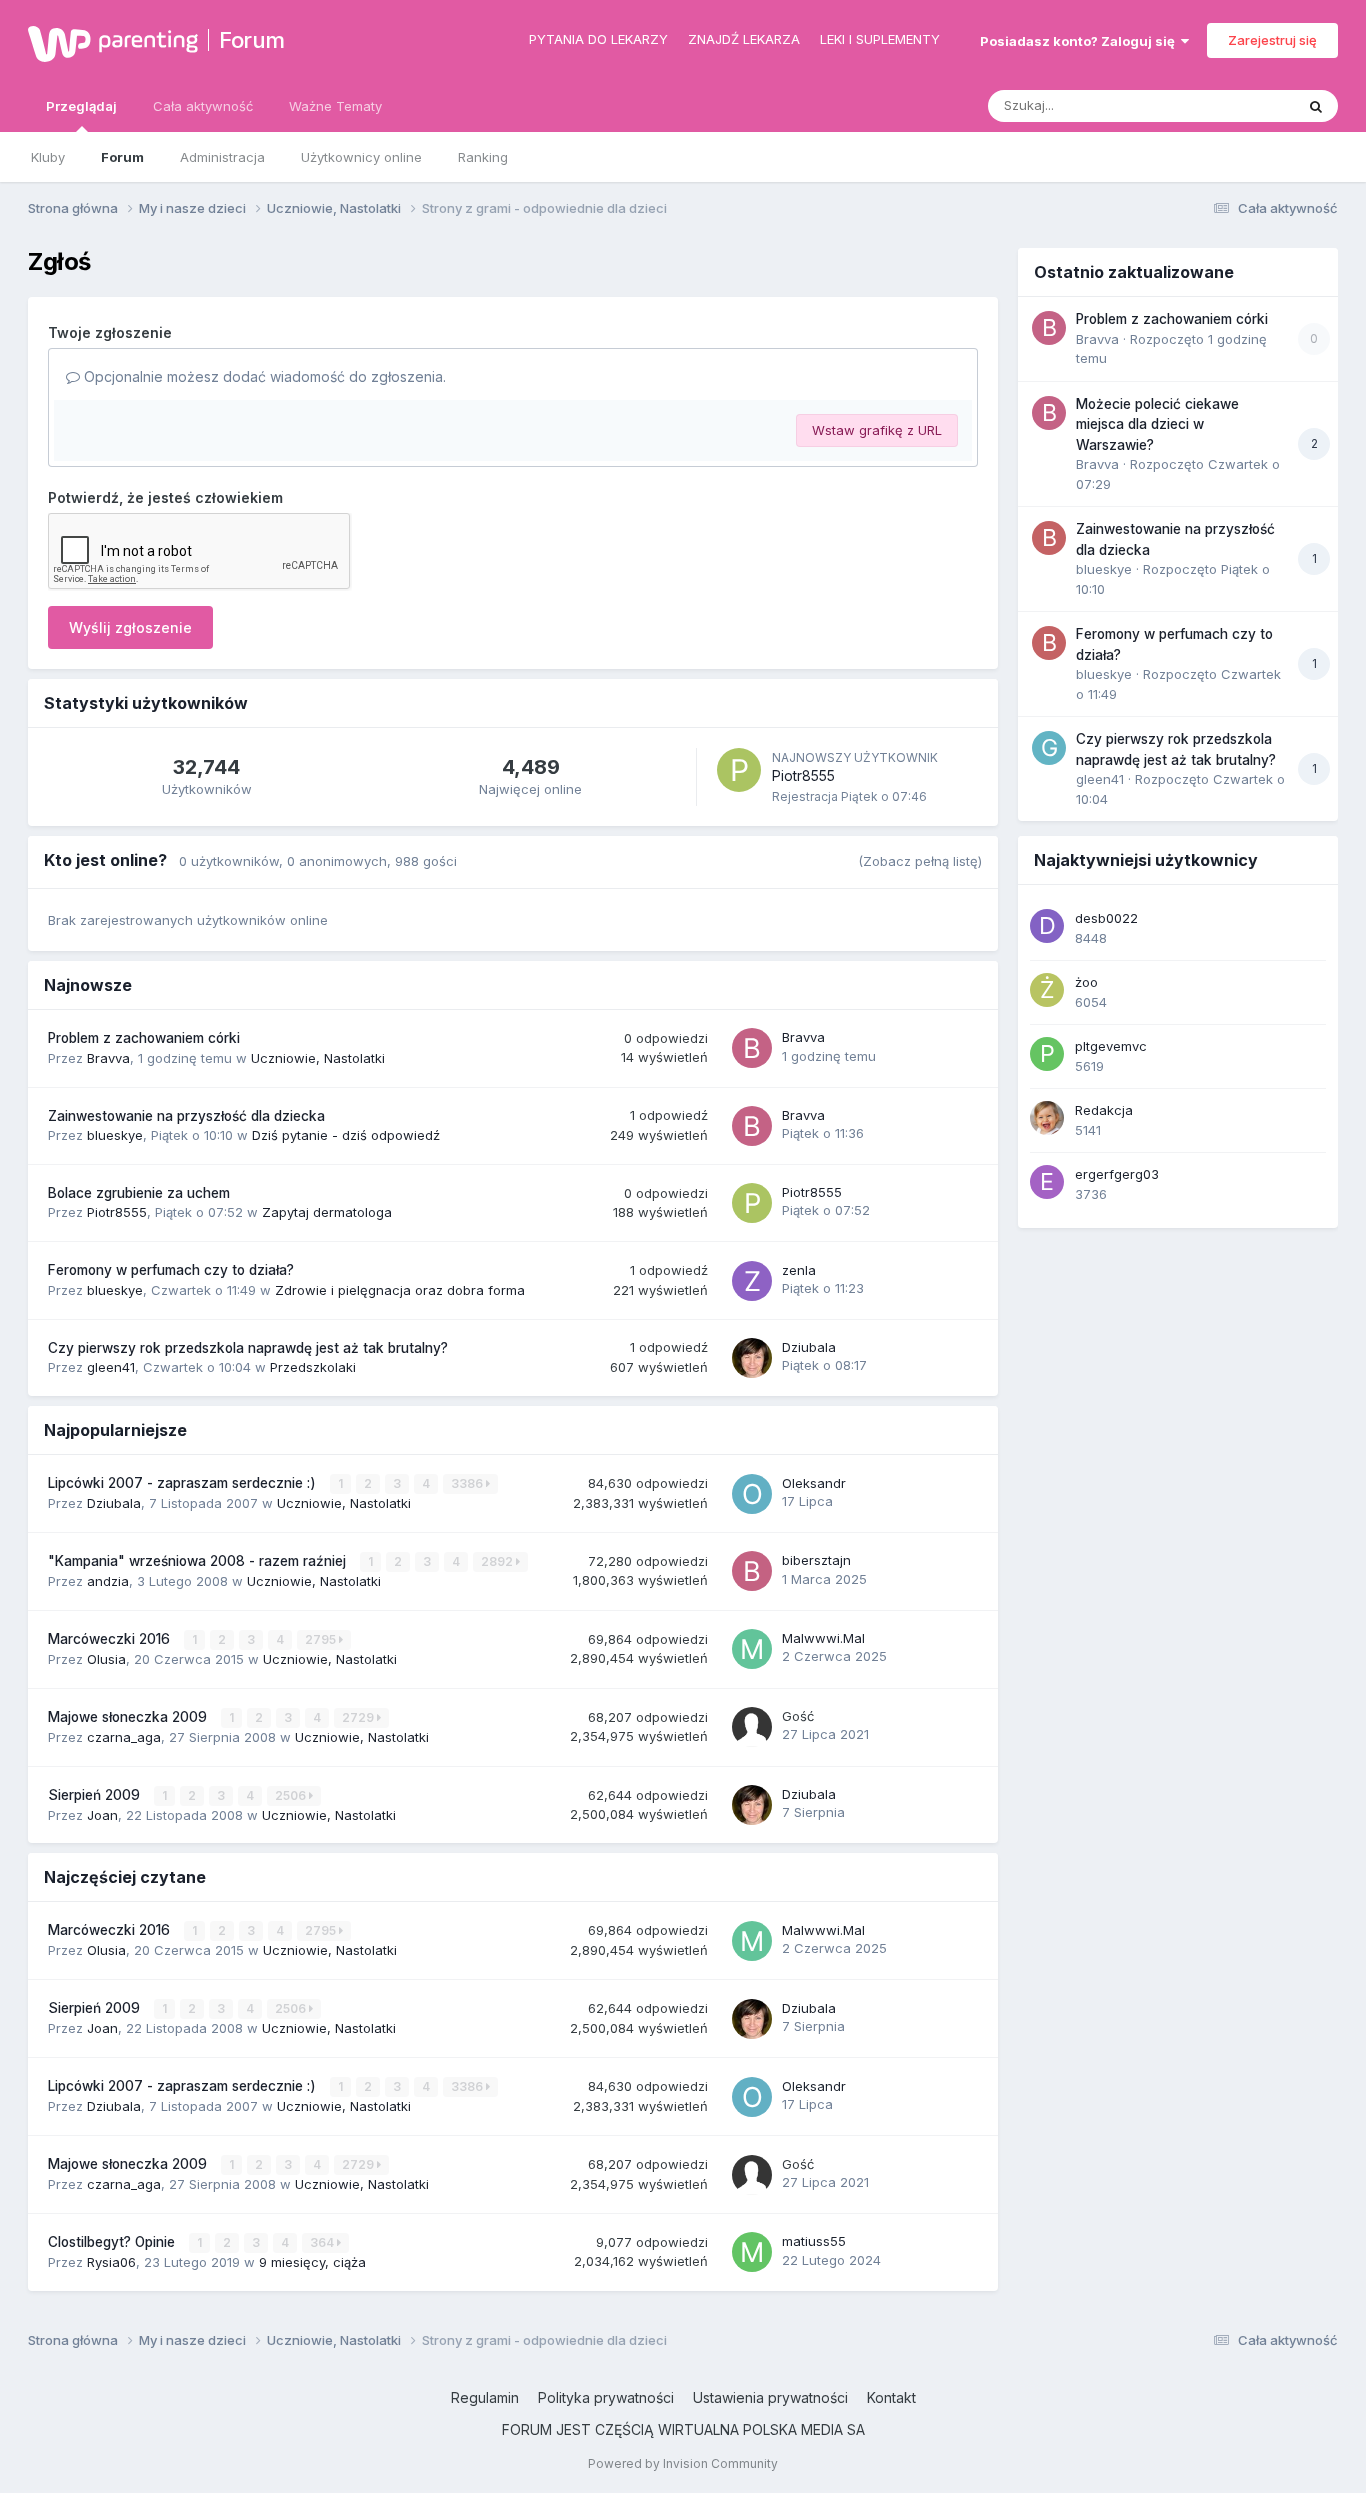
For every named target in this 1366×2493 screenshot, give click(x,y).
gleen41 (111, 1367)
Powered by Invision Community (683, 2463)
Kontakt (891, 2397)
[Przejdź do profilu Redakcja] (1047, 1118)
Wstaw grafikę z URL (877, 430)
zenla (799, 1270)
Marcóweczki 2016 (111, 1639)
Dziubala (809, 1347)
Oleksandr (814, 1483)
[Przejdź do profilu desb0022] (1047, 926)
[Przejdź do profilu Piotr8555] (739, 770)
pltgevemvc (1111, 1046)
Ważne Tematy (335, 106)
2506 (292, 1795)
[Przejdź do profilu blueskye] (1049, 538)
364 (323, 2242)
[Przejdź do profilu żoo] (1047, 990)
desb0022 (1106, 918)
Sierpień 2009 (96, 1795)
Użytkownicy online (361, 157)
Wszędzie (1237, 105)
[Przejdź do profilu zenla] (752, 1281)
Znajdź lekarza (744, 39)
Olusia (106, 1659)
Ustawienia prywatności (770, 2397)
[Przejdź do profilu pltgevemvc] (1047, 1054)
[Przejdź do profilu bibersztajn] (752, 1571)
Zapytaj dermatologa (327, 1212)
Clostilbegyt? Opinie (113, 2242)
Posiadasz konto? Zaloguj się (1080, 41)
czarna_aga (124, 1737)
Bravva (108, 1058)
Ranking (483, 157)
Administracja (222, 157)
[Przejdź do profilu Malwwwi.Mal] (752, 1649)
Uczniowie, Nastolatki (318, 1058)
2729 (359, 1717)
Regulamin (485, 2397)
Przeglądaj (81, 106)
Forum (252, 40)
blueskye (115, 1135)
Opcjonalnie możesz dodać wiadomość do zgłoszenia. (263, 376)
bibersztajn (816, 1560)
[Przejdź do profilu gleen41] (1049, 748)
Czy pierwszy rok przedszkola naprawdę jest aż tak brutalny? (248, 1348)
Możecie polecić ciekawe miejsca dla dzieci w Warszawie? (1157, 424)
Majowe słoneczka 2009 (129, 1717)
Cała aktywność (203, 106)
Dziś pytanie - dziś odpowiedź (346, 1135)
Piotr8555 (803, 775)
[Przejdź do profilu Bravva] (752, 1048)
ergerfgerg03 (1117, 1174)
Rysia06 (111, 2262)
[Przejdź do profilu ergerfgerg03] (1047, 1182)
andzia (108, 1581)
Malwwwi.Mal (823, 1638)
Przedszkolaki (313, 1367)
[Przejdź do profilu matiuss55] (752, 2252)
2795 (322, 1639)
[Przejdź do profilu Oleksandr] (752, 1494)
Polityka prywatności (606, 2397)
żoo (1086, 982)
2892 (498, 1561)
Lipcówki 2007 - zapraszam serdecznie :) (184, 1483)
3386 (468, 1483)
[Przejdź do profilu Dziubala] (752, 1358)
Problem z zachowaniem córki (144, 1038)
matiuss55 (814, 2241)
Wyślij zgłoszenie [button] (130, 627)
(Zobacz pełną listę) (920, 861)
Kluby (48, 157)
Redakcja (1104, 1110)
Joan (102, 1815)
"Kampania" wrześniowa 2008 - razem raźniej (199, 1561)
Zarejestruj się (1272, 40)
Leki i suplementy (880, 39)
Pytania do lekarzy (598, 39)
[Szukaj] (1316, 106)
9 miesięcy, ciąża (312, 2262)
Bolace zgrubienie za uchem (139, 1193)
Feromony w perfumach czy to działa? (171, 1270)
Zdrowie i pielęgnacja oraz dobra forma (400, 1290)
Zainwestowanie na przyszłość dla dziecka (186, 1116)
